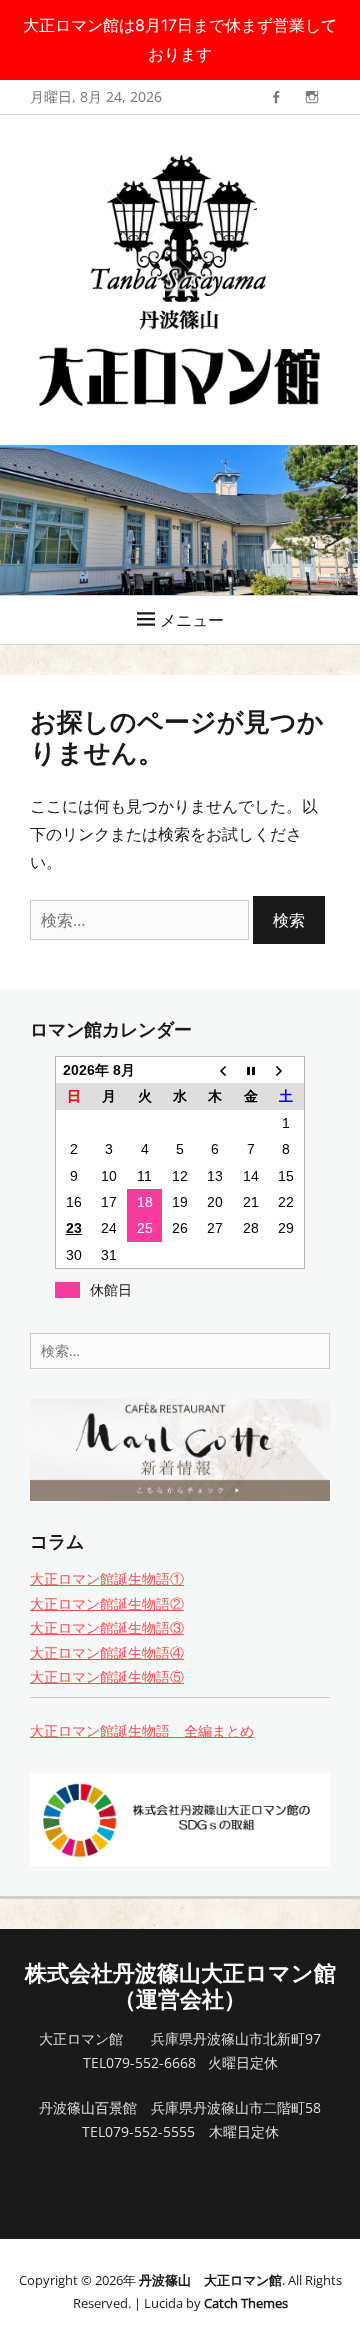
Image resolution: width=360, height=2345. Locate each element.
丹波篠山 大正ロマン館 (210, 2280)
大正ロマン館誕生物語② (107, 1603)
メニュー (192, 620)
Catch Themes (246, 2303)
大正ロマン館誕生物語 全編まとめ (142, 1730)
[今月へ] (250, 1070)
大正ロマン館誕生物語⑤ (107, 1676)
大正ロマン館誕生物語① (107, 1578)
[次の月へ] (286, 1070)
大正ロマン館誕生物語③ (107, 1627)
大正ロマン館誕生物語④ (107, 1652)
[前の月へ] (215, 1070)
